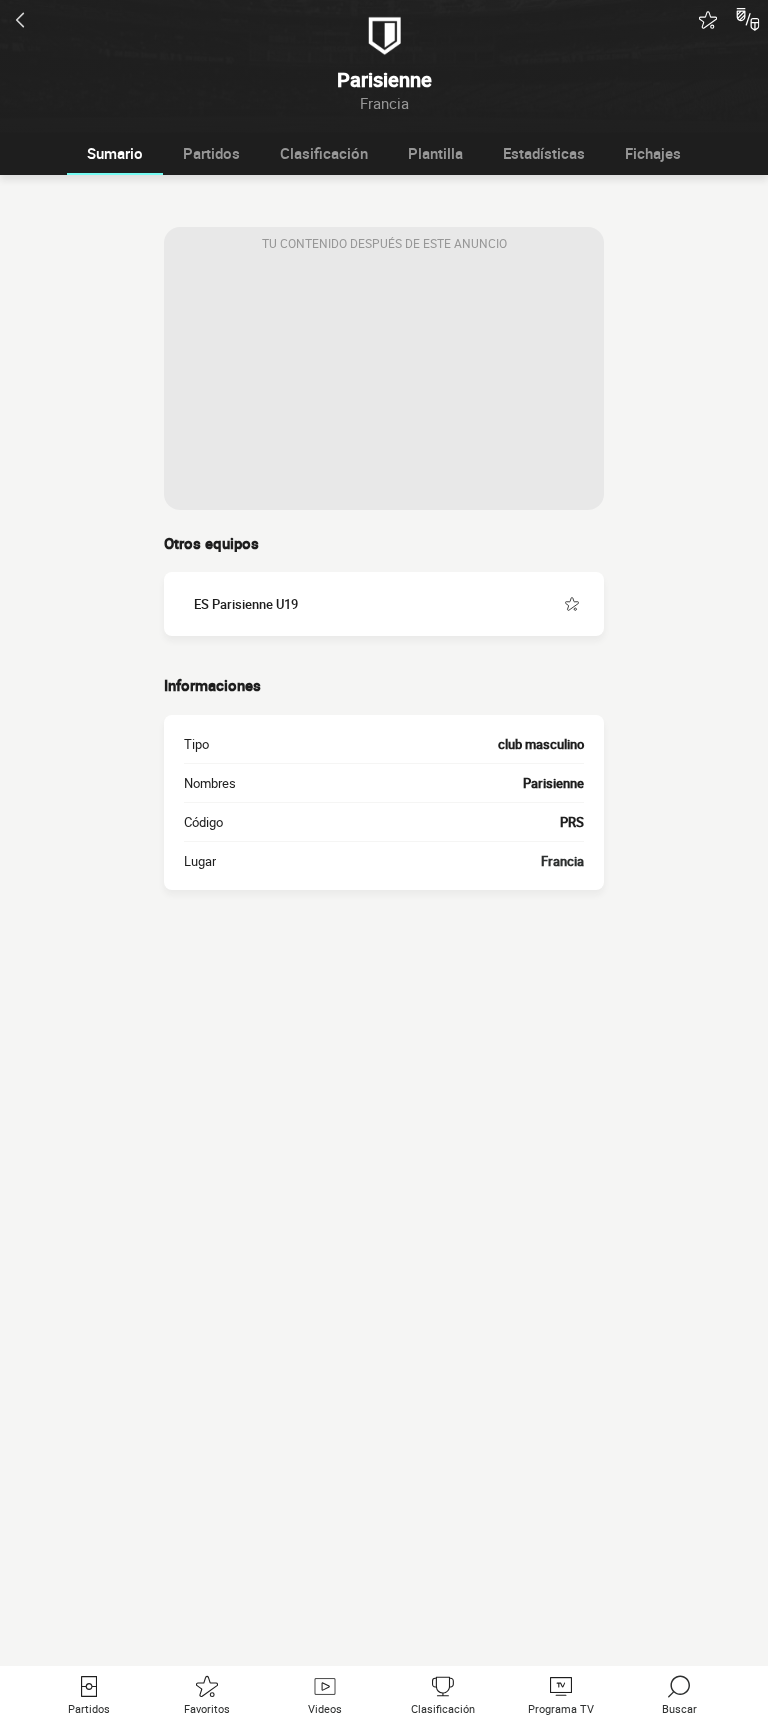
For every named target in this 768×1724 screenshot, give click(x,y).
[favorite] (708, 20)
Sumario (115, 153)
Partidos (211, 153)
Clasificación (324, 153)
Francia (562, 861)
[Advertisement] (384, 385)
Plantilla (435, 153)
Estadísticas (544, 153)
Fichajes (653, 153)
